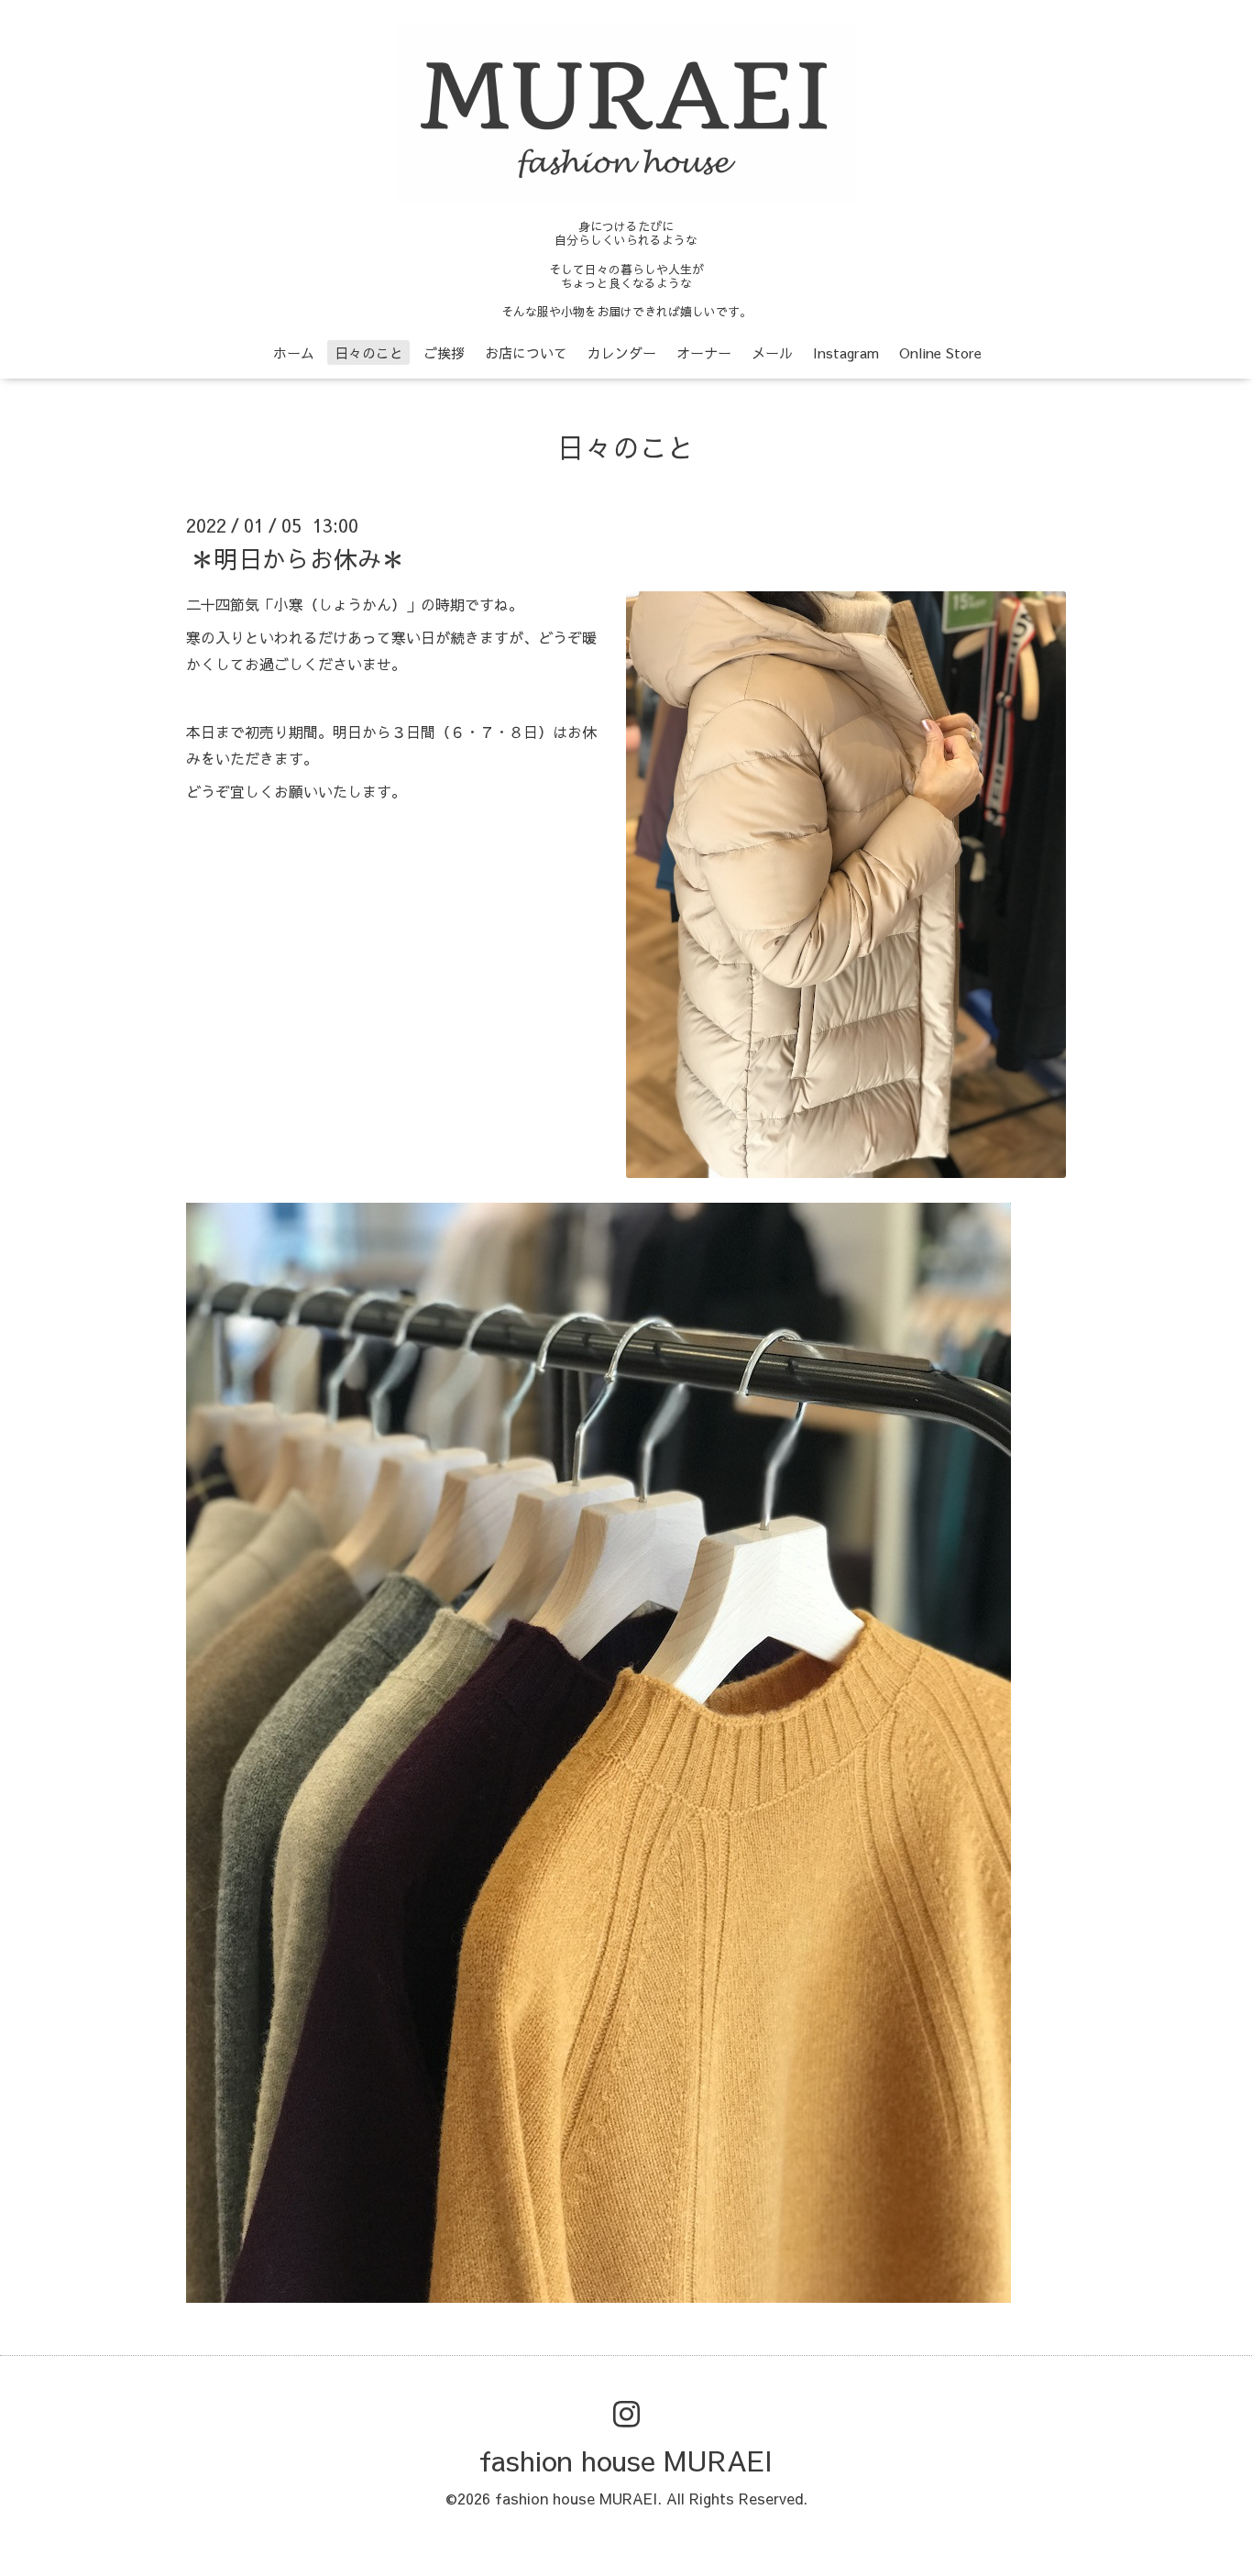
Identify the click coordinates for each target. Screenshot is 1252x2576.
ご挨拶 (444, 352)
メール (772, 352)
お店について (526, 352)
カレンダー (622, 352)
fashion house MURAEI (626, 2460)
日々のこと (369, 352)
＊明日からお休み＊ (298, 557)
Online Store (940, 352)
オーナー (704, 352)
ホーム (294, 352)
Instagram (846, 352)
